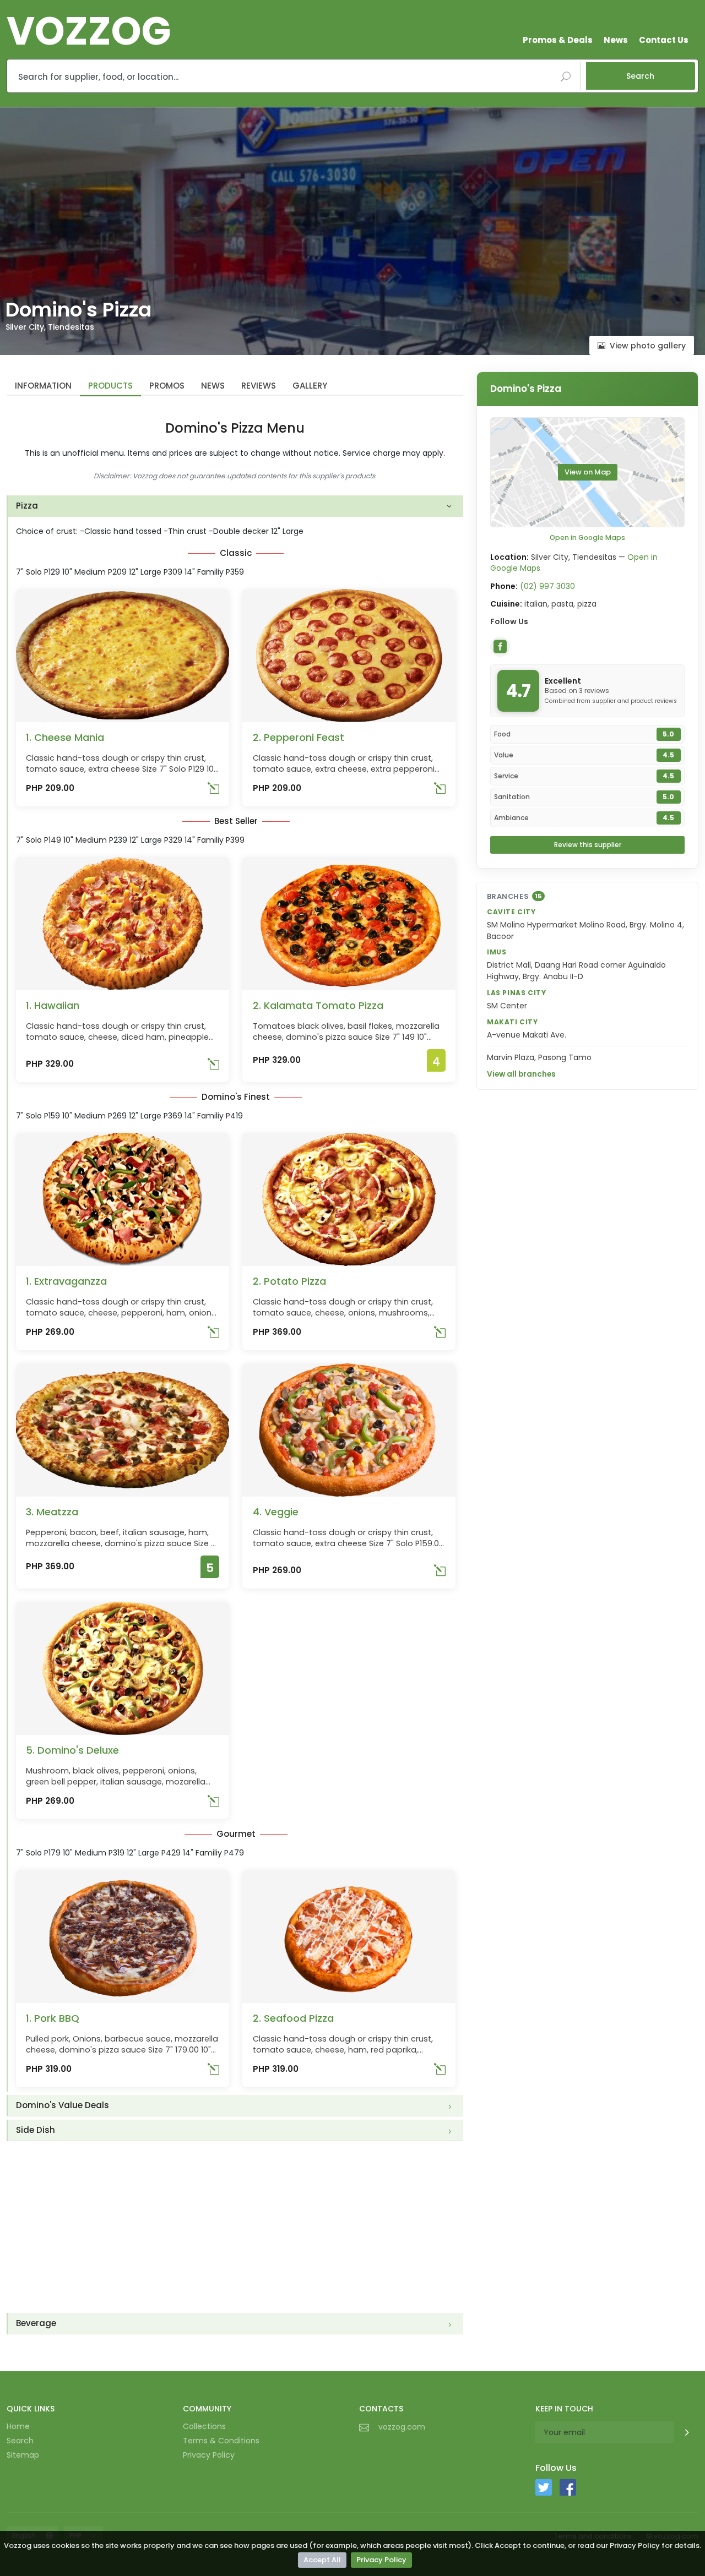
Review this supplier (588, 845)
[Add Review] (213, 791)
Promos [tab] (167, 386)
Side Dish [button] (36, 2130)
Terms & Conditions (221, 2441)
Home (18, 2426)
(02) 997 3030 (547, 586)
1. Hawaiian (53, 1005)
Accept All (322, 2560)
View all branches (521, 1074)
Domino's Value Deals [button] (63, 2105)
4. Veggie (276, 1512)
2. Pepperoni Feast (299, 737)
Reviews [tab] (259, 386)
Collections (204, 2426)
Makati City (513, 1022)
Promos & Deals (558, 40)
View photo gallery (648, 346)
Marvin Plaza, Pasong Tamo (539, 1057)
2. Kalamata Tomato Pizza (318, 1005)
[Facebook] (500, 647)
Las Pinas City (516, 993)
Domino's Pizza (526, 389)
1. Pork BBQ (53, 2018)
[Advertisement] (235, 2227)
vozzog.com (402, 2427)
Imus (497, 952)
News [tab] (213, 386)
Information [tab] (43, 386)
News (616, 40)
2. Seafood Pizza (293, 2018)
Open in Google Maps (587, 537)
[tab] (236, 506)
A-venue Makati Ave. (527, 1035)
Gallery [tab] (310, 386)
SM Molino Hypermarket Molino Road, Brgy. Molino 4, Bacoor (585, 930)
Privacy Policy (381, 2560)
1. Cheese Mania (65, 737)
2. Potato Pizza (289, 1281)
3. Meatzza (52, 1512)
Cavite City (511, 912)
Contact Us (664, 40)
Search (640, 76)
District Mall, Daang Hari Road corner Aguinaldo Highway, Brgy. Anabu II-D (576, 971)
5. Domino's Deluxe (72, 1750)
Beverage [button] (36, 2323)
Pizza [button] (27, 506)
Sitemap (23, 2455)
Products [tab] (110, 386)
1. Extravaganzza (66, 1281)
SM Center (507, 1006)
